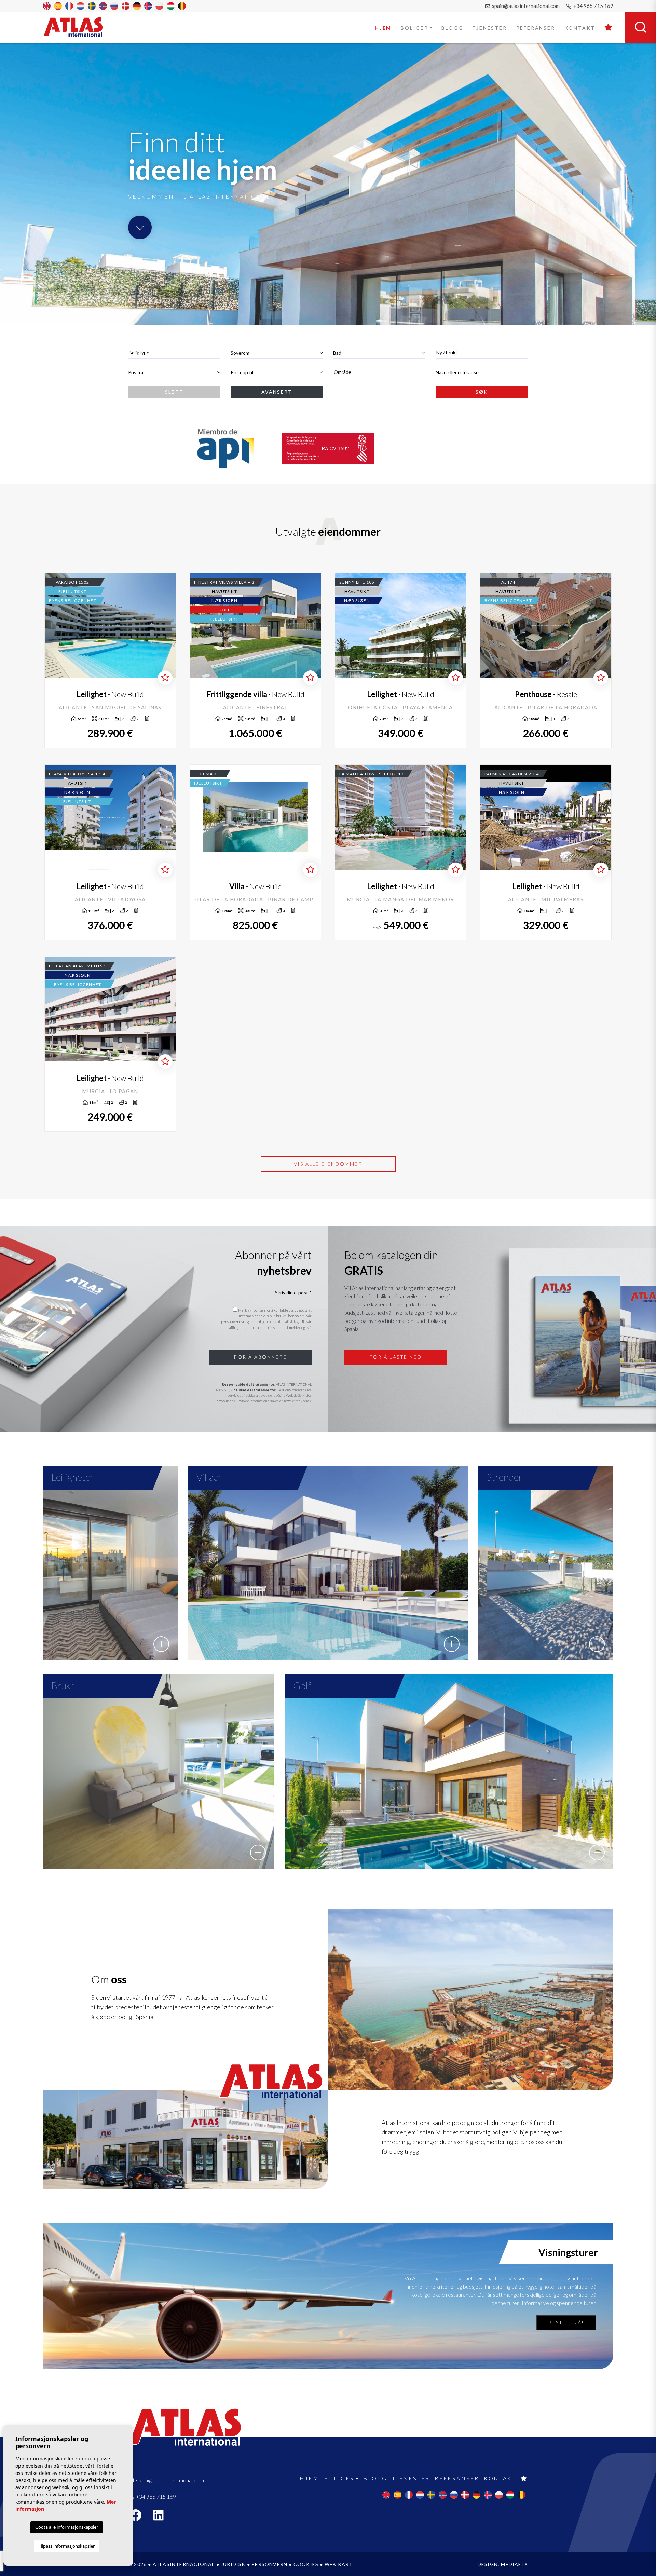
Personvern (269, 2564)
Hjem (383, 28)
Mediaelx (514, 2564)
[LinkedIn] (162, 2517)
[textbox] (174, 352)
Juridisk (234, 2564)
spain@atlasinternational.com (525, 6)
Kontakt (580, 28)
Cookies (306, 2564)
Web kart (339, 2564)
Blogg (452, 28)
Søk (482, 392)
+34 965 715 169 (593, 6)
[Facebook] (139, 2517)
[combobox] (174, 353)
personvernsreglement (242, 1322)
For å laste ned (396, 1357)
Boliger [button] (415, 28)
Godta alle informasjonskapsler (67, 2527)
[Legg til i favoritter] (165, 678)
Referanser (536, 28)
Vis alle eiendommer (328, 1164)
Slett (174, 392)
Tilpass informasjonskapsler (67, 2546)
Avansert (277, 392)
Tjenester (489, 28)
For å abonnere (260, 1357)
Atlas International (78, 27)
